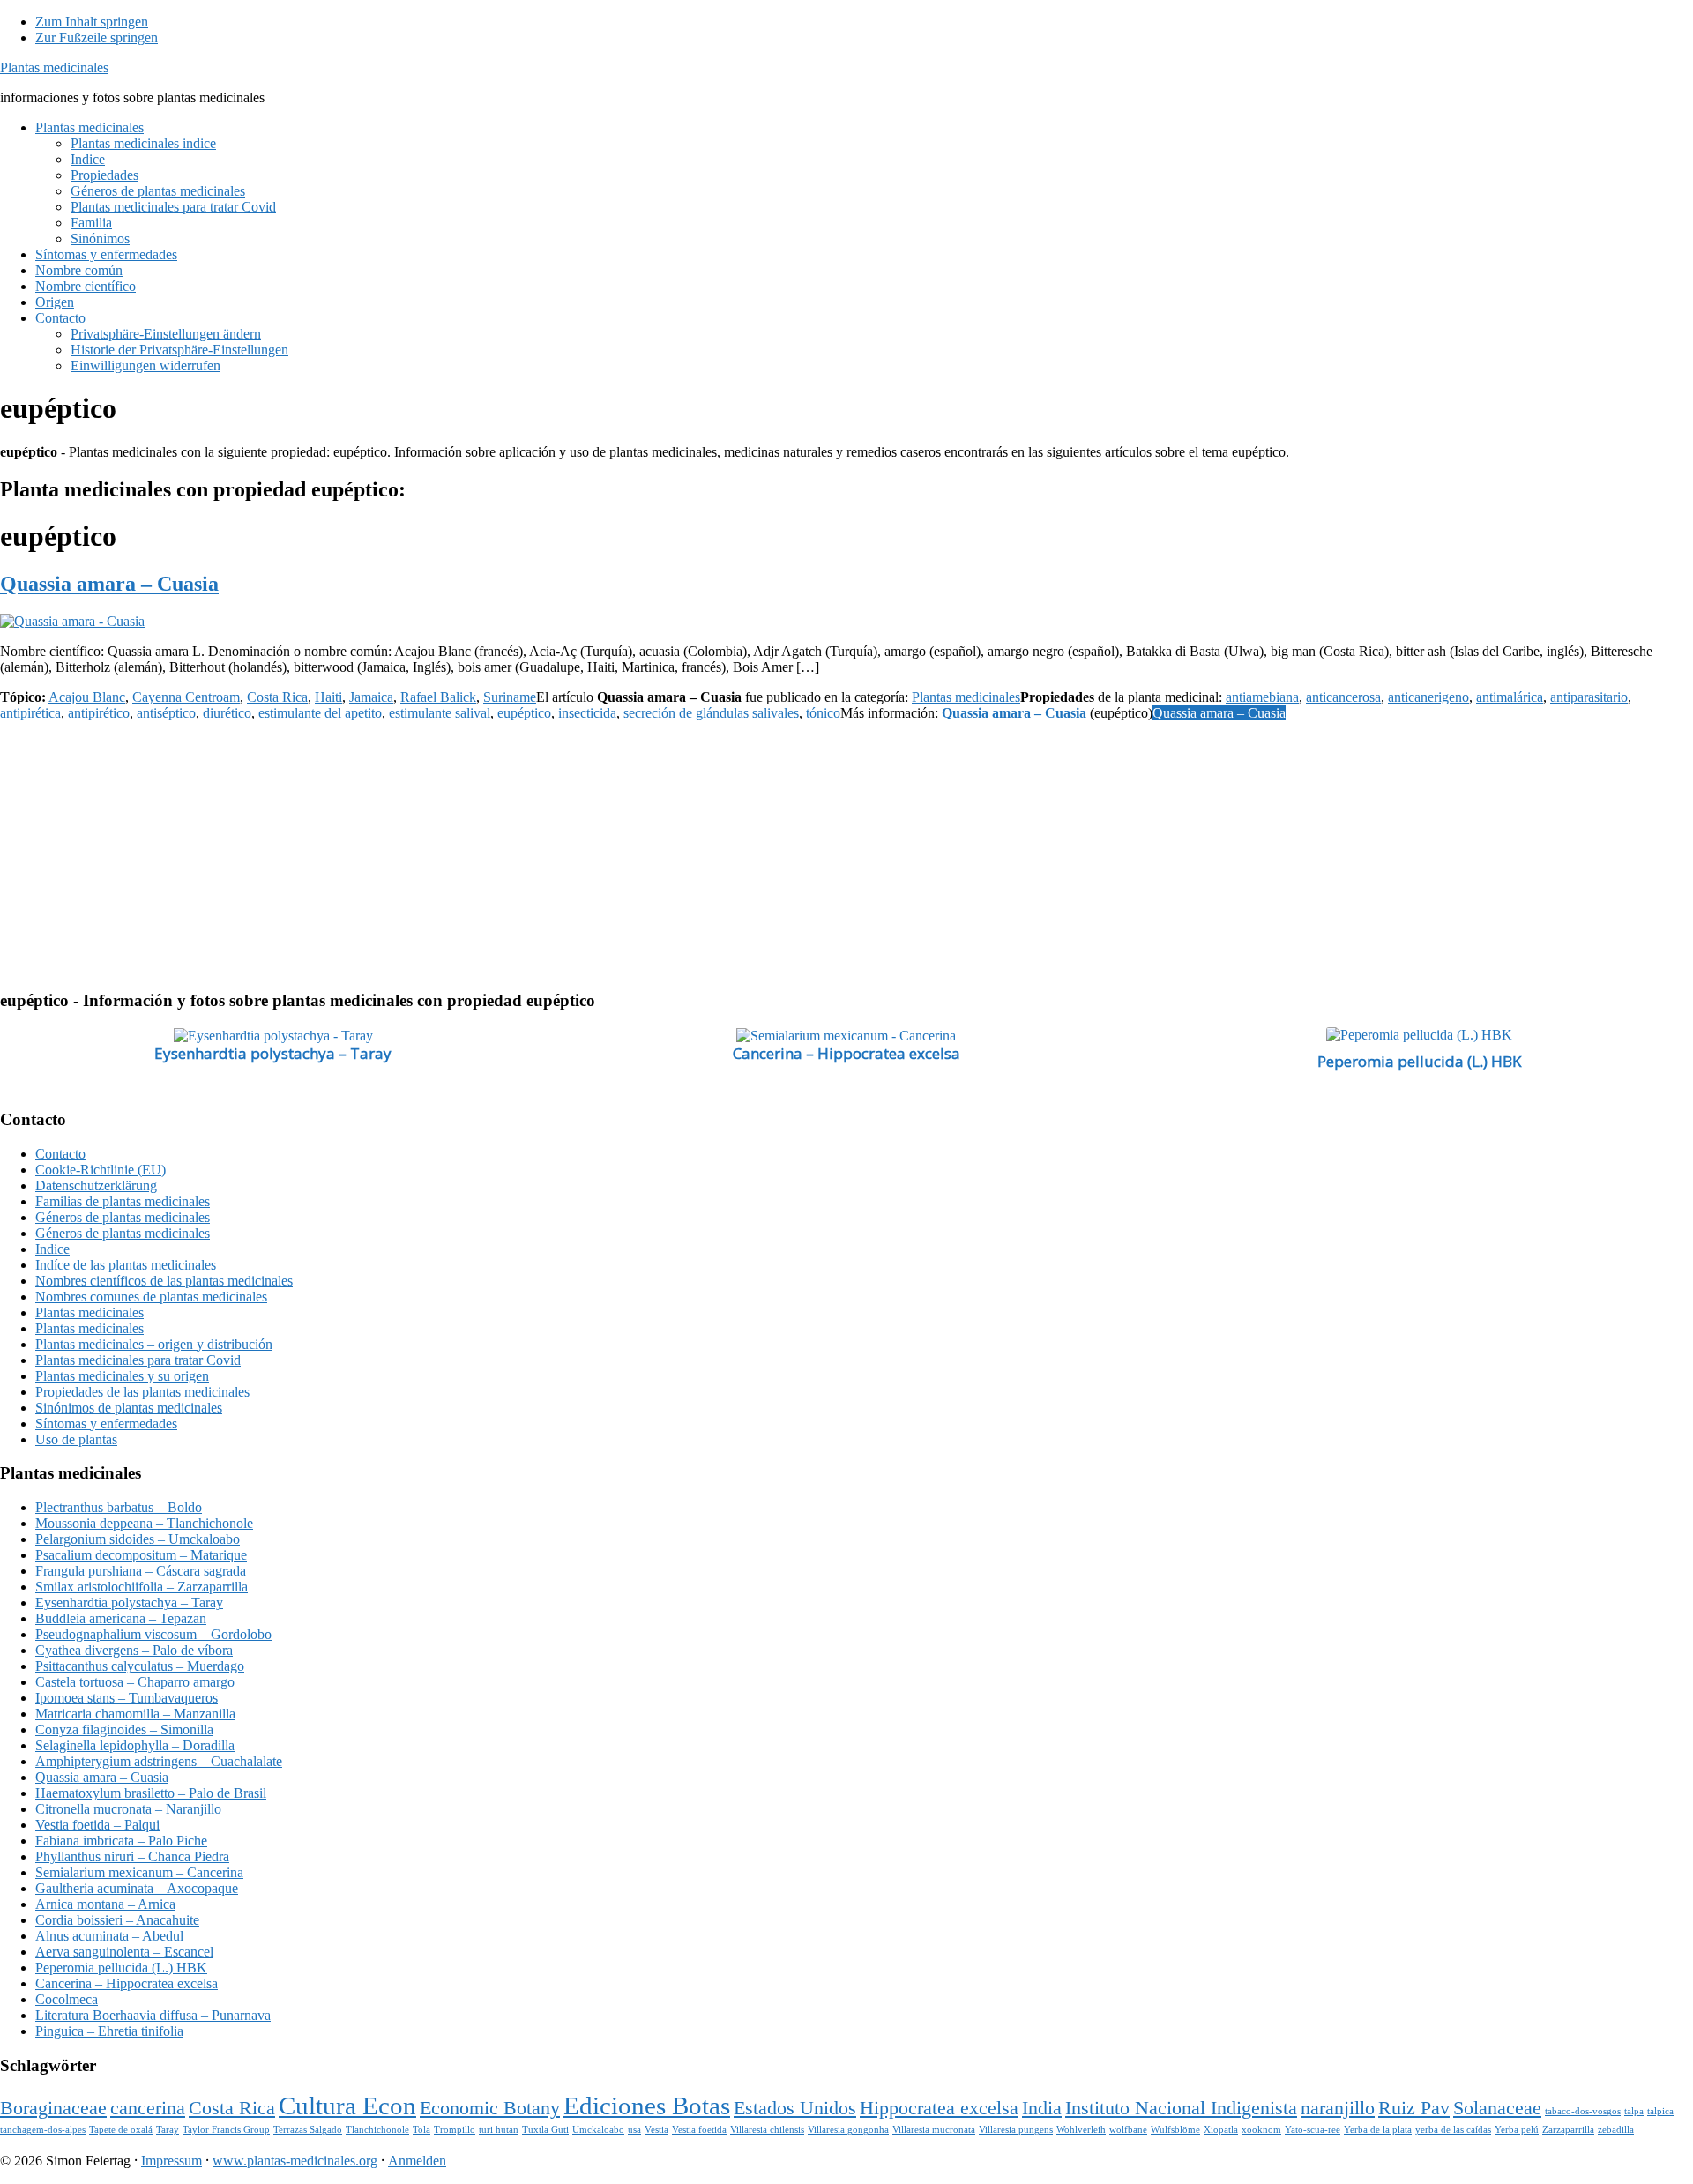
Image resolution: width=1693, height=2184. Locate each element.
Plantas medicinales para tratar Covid (138, 1360)
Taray (168, 2130)
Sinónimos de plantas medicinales (129, 1408)
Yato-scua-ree (1313, 2130)
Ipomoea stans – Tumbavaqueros (127, 1698)
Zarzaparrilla (1568, 2130)
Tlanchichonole (377, 2130)
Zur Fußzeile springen (97, 37)
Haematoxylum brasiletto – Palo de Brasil (151, 1793)
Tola (421, 2130)
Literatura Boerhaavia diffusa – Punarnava (153, 2015)
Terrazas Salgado (308, 2130)
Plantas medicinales (54, 67)
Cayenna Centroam (186, 697)
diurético (227, 713)
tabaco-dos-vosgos (1583, 2111)
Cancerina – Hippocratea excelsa (846, 1053)
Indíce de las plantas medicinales (126, 1265)
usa (634, 2130)
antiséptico (166, 713)
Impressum (172, 2161)
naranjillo (1338, 2108)
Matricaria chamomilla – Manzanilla (135, 1714)
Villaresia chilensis (767, 2130)
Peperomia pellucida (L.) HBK (1419, 1061)
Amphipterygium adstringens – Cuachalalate (159, 1761)
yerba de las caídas (1453, 2130)
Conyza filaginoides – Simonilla (124, 1729)
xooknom (1261, 2130)
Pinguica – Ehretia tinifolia (109, 2031)
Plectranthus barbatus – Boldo (119, 1507)
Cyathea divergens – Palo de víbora (134, 1650)
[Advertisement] (529, 852)
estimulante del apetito (320, 713)
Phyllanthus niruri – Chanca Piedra (132, 1856)
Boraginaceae (53, 2108)
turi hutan (499, 2130)
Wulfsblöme (1175, 2130)
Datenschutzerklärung (96, 1185)
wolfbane (1128, 2130)
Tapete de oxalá (121, 2130)
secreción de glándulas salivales (711, 713)
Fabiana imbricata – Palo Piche (121, 1841)
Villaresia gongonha (848, 2130)
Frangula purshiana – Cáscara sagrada (141, 1571)
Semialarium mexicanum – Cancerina (139, 1872)
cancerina (148, 2108)
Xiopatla (1221, 2130)
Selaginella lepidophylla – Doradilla (135, 1745)
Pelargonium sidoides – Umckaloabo (138, 1539)
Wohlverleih (1081, 2130)
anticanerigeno (1428, 697)
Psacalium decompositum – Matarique (141, 1555)
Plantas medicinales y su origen (122, 1376)
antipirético (99, 713)
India (1042, 2108)
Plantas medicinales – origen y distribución (154, 1344)
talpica (1660, 2111)
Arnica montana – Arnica (105, 1904)
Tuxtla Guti (545, 2130)
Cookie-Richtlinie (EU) (101, 1170)
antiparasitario (1589, 697)
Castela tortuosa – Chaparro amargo (135, 1682)
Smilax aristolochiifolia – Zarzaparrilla (142, 1587)
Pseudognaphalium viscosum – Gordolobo (153, 1634)
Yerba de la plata (1378, 2130)
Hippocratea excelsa (939, 2108)
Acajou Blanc (87, 697)
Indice (52, 1249)
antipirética (30, 713)
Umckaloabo (598, 2130)
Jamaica (371, 697)
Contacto (60, 1154)
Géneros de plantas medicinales (123, 1217)
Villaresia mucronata (934, 2130)
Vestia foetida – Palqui (97, 1825)
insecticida (587, 713)
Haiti (328, 697)
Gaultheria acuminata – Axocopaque (137, 1888)
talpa (1634, 2111)
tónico (823, 713)
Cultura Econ (347, 2106)
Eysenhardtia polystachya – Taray (273, 1053)
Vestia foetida (699, 2130)
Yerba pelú (1517, 2130)
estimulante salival (440, 713)
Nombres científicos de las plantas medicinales (164, 1281)
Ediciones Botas (647, 2106)
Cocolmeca (67, 1999)
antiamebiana (1262, 697)
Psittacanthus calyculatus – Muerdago (140, 1666)
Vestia (656, 2130)
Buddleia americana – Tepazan (121, 1618)
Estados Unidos (795, 2108)
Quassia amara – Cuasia (109, 584)
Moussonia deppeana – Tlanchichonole (144, 1523)
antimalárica (1510, 697)
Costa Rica (277, 697)
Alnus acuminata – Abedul (109, 1936)
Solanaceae (1497, 2108)
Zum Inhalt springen (92, 22)
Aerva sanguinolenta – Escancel (124, 1952)
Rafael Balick (438, 697)
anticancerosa (1343, 697)
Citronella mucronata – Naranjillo (128, 1809)
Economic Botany (490, 2108)
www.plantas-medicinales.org (295, 2161)
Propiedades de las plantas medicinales (142, 1392)
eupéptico (524, 713)
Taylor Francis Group (226, 2130)
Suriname (510, 697)
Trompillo (455, 2130)
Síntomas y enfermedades (106, 1424)
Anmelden (417, 2161)
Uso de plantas (76, 1439)
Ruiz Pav (1414, 2108)
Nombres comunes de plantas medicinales (151, 1297)
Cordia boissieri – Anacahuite (117, 1920)
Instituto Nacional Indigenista (1181, 2108)
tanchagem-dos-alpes (43, 2130)
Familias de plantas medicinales (123, 1201)
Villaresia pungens (1016, 2130)
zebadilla (1616, 2130)
